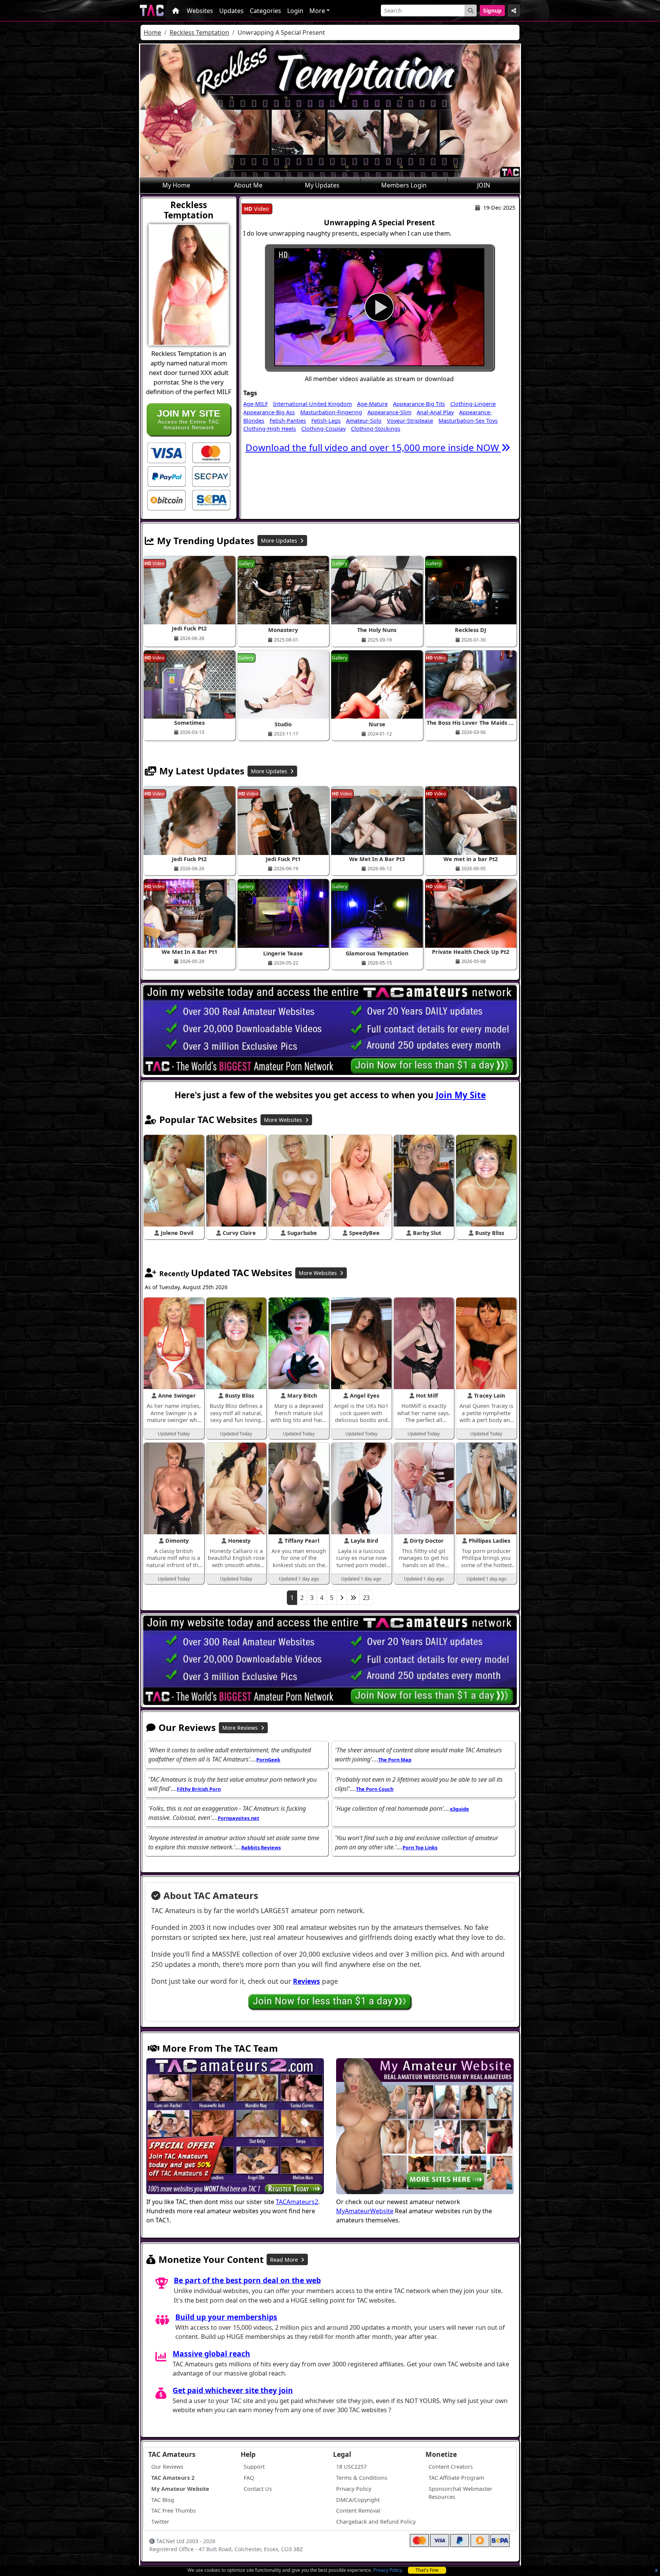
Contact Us (258, 2489)
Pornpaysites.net (239, 1818)
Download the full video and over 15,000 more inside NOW (373, 447)
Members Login (404, 185)
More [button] (317, 11)
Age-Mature (372, 404)
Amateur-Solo (364, 421)
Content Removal (358, 2511)
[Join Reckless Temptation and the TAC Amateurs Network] (167, 452)
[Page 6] (353, 1598)
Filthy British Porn (199, 1789)
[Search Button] (471, 11)
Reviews (307, 1981)
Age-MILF (256, 404)
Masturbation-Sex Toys (468, 421)
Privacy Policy (387, 2570)
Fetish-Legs (326, 421)
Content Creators (451, 2467)
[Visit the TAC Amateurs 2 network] (235, 2127)
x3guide (459, 1809)
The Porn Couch (375, 1789)
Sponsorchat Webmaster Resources (460, 2493)
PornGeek (268, 1760)
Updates (231, 11)
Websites (200, 11)
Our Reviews (167, 2467)
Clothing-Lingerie (473, 404)
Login (295, 11)
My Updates (322, 185)
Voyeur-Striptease (410, 421)
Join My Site (461, 1095)
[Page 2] (342, 1598)
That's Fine (427, 2570)
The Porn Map (395, 1760)
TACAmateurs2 (297, 2202)
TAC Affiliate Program (456, 2478)
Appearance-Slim (389, 412)
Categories (265, 11)
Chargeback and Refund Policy (376, 2522)
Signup (492, 11)
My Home (176, 185)
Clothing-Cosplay (324, 429)
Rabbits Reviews (261, 1847)
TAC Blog (163, 2500)
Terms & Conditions (362, 2478)
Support (254, 2467)
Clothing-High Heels (270, 429)
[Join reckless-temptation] (379, 307)
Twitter (160, 2522)
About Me (248, 185)
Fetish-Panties (288, 421)
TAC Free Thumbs (174, 2511)
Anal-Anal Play (435, 412)
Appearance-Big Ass (269, 412)
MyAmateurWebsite (365, 2211)
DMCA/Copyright (358, 2500)
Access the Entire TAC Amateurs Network (189, 419)
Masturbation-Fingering (331, 412)
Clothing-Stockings (376, 429)
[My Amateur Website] (425, 2127)
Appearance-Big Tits (419, 404)
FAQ (249, 2478)
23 (366, 1598)
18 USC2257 (351, 2467)
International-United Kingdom (312, 404)
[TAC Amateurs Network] (152, 11)
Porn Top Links (420, 1847)
